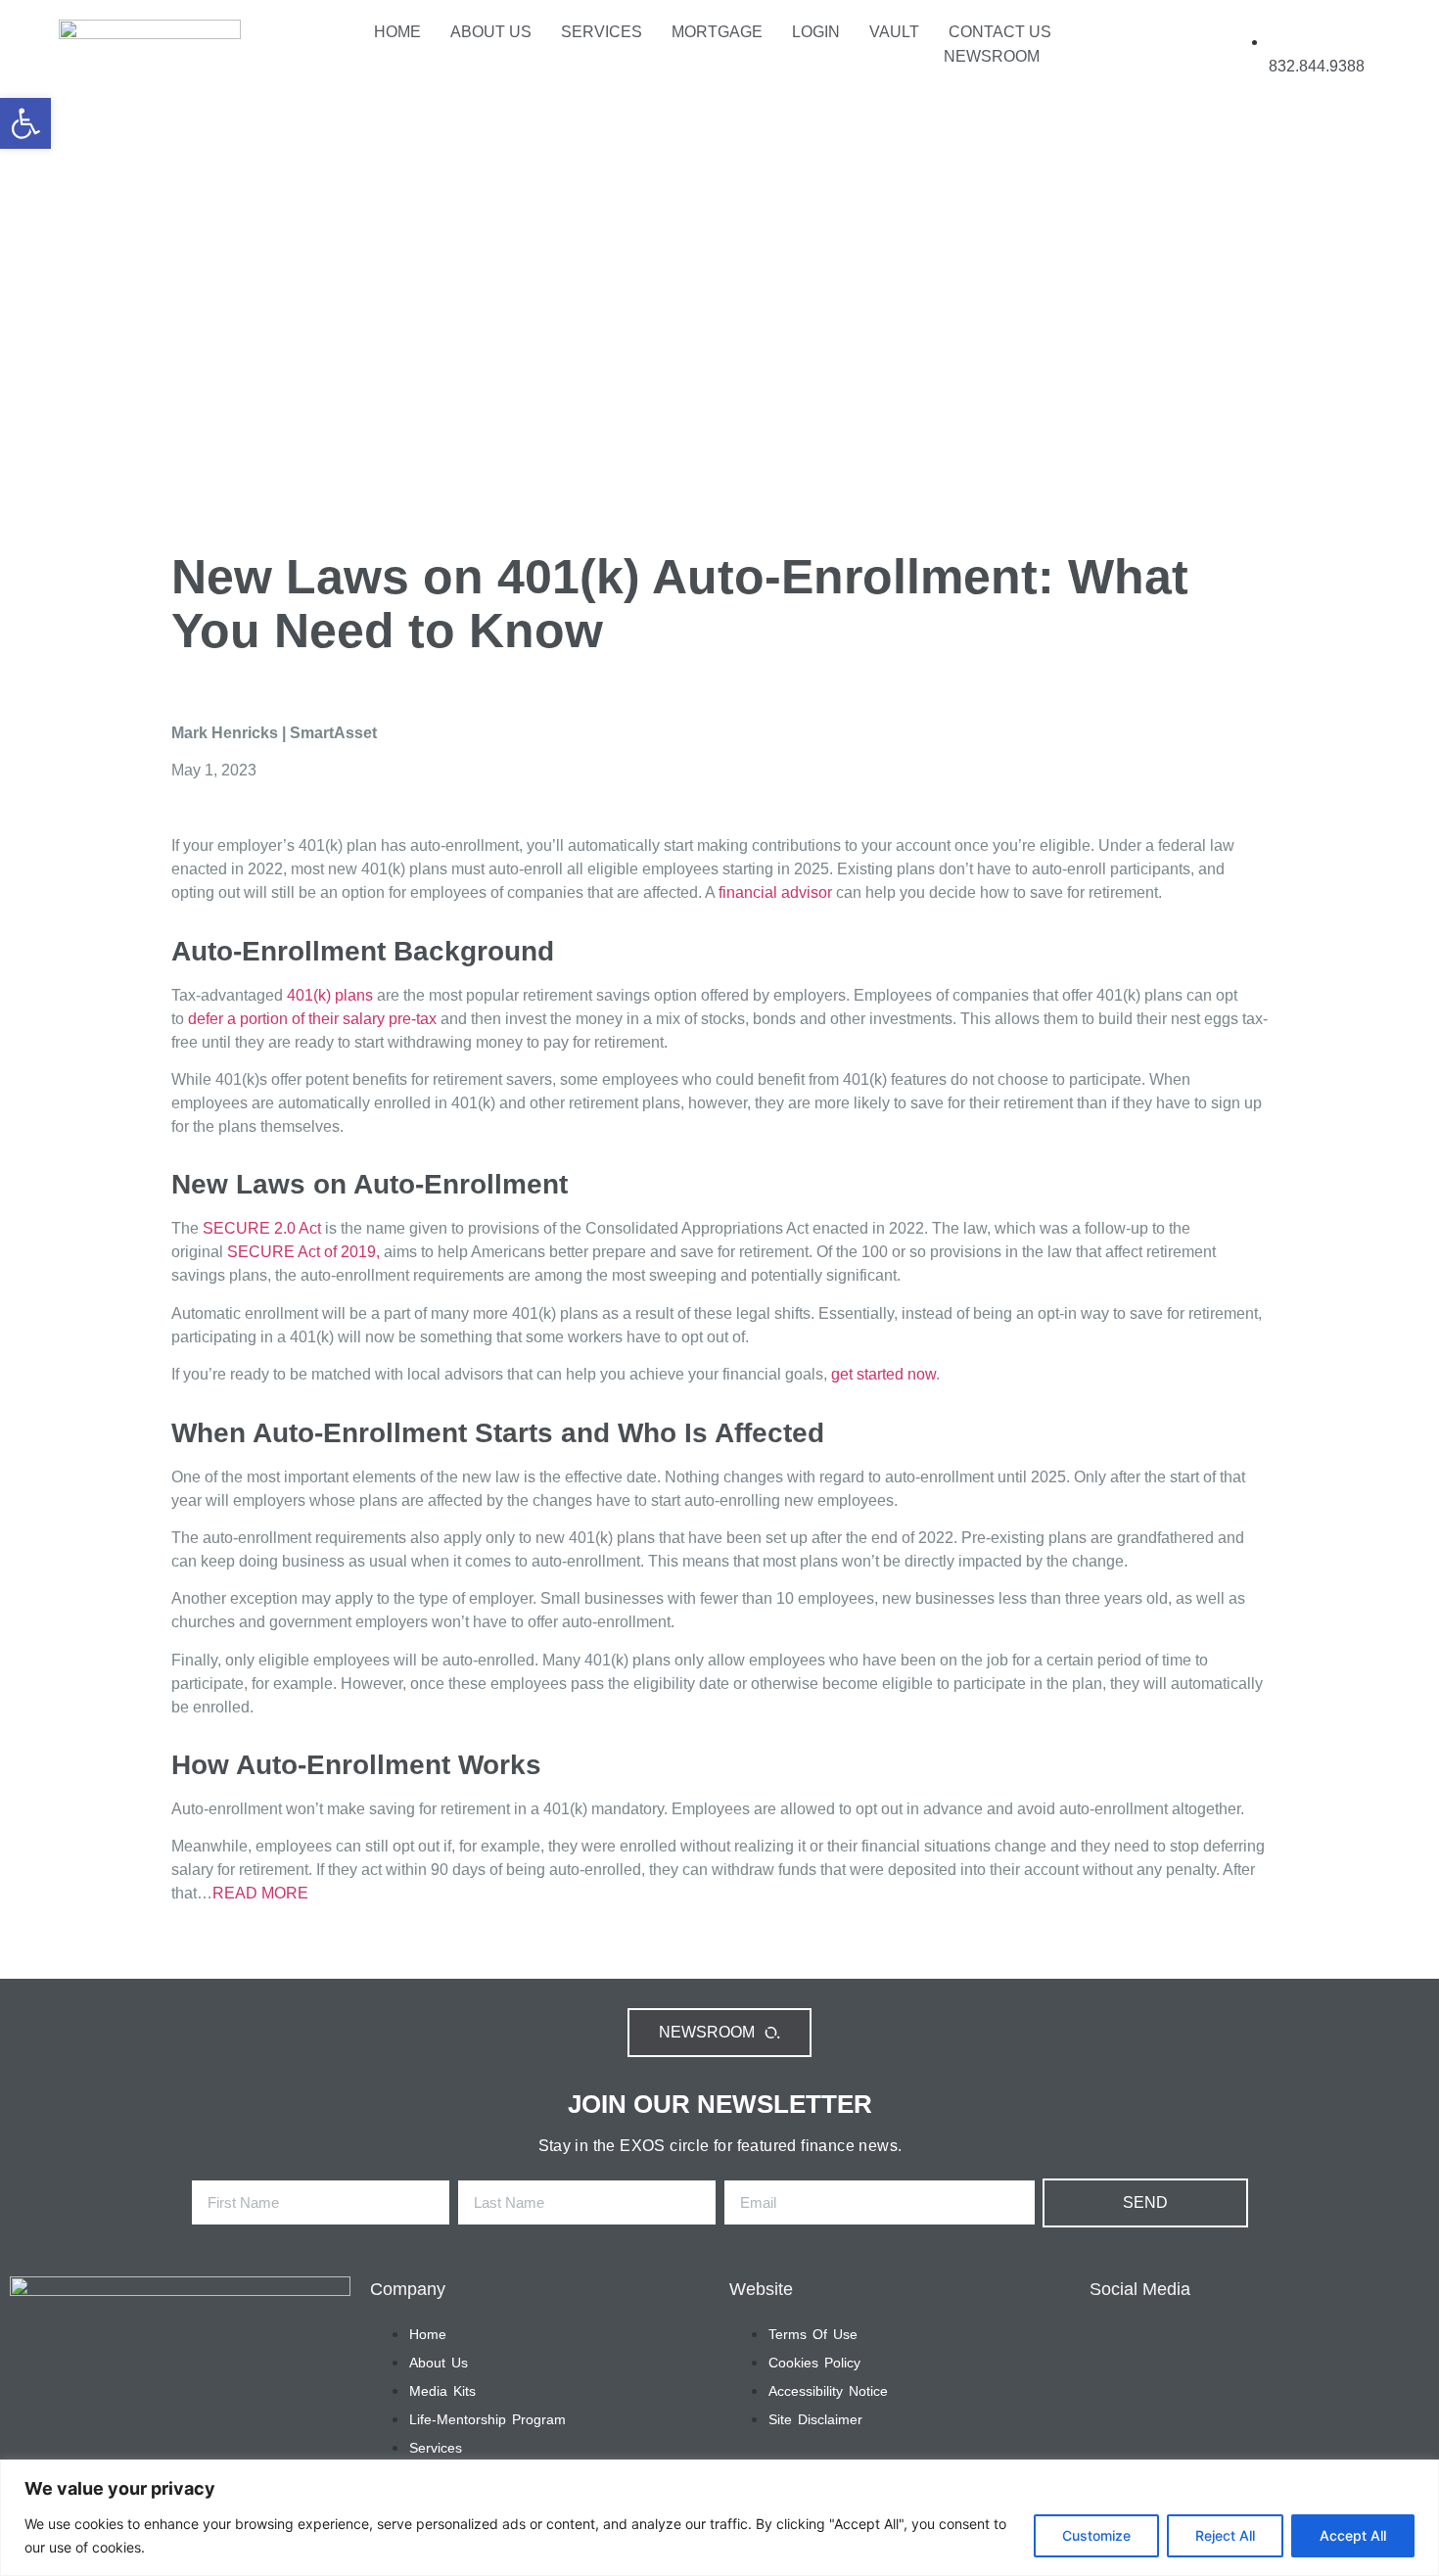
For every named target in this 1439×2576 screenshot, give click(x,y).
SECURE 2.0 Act (262, 1228)
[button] (25, 123)
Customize (1096, 2535)
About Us (491, 32)
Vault (894, 32)
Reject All (1225, 2535)
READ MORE (260, 1893)
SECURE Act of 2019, (303, 1252)
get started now (882, 1374)
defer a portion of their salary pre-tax (312, 1019)
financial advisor (775, 892)
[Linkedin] (1129, 54)
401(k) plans (330, 995)
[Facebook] (1187, 54)
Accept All (1353, 2535)
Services (602, 32)
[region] (719, 2518)
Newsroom (992, 56)
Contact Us (1000, 32)
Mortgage (717, 32)
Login (816, 32)
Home (397, 32)
